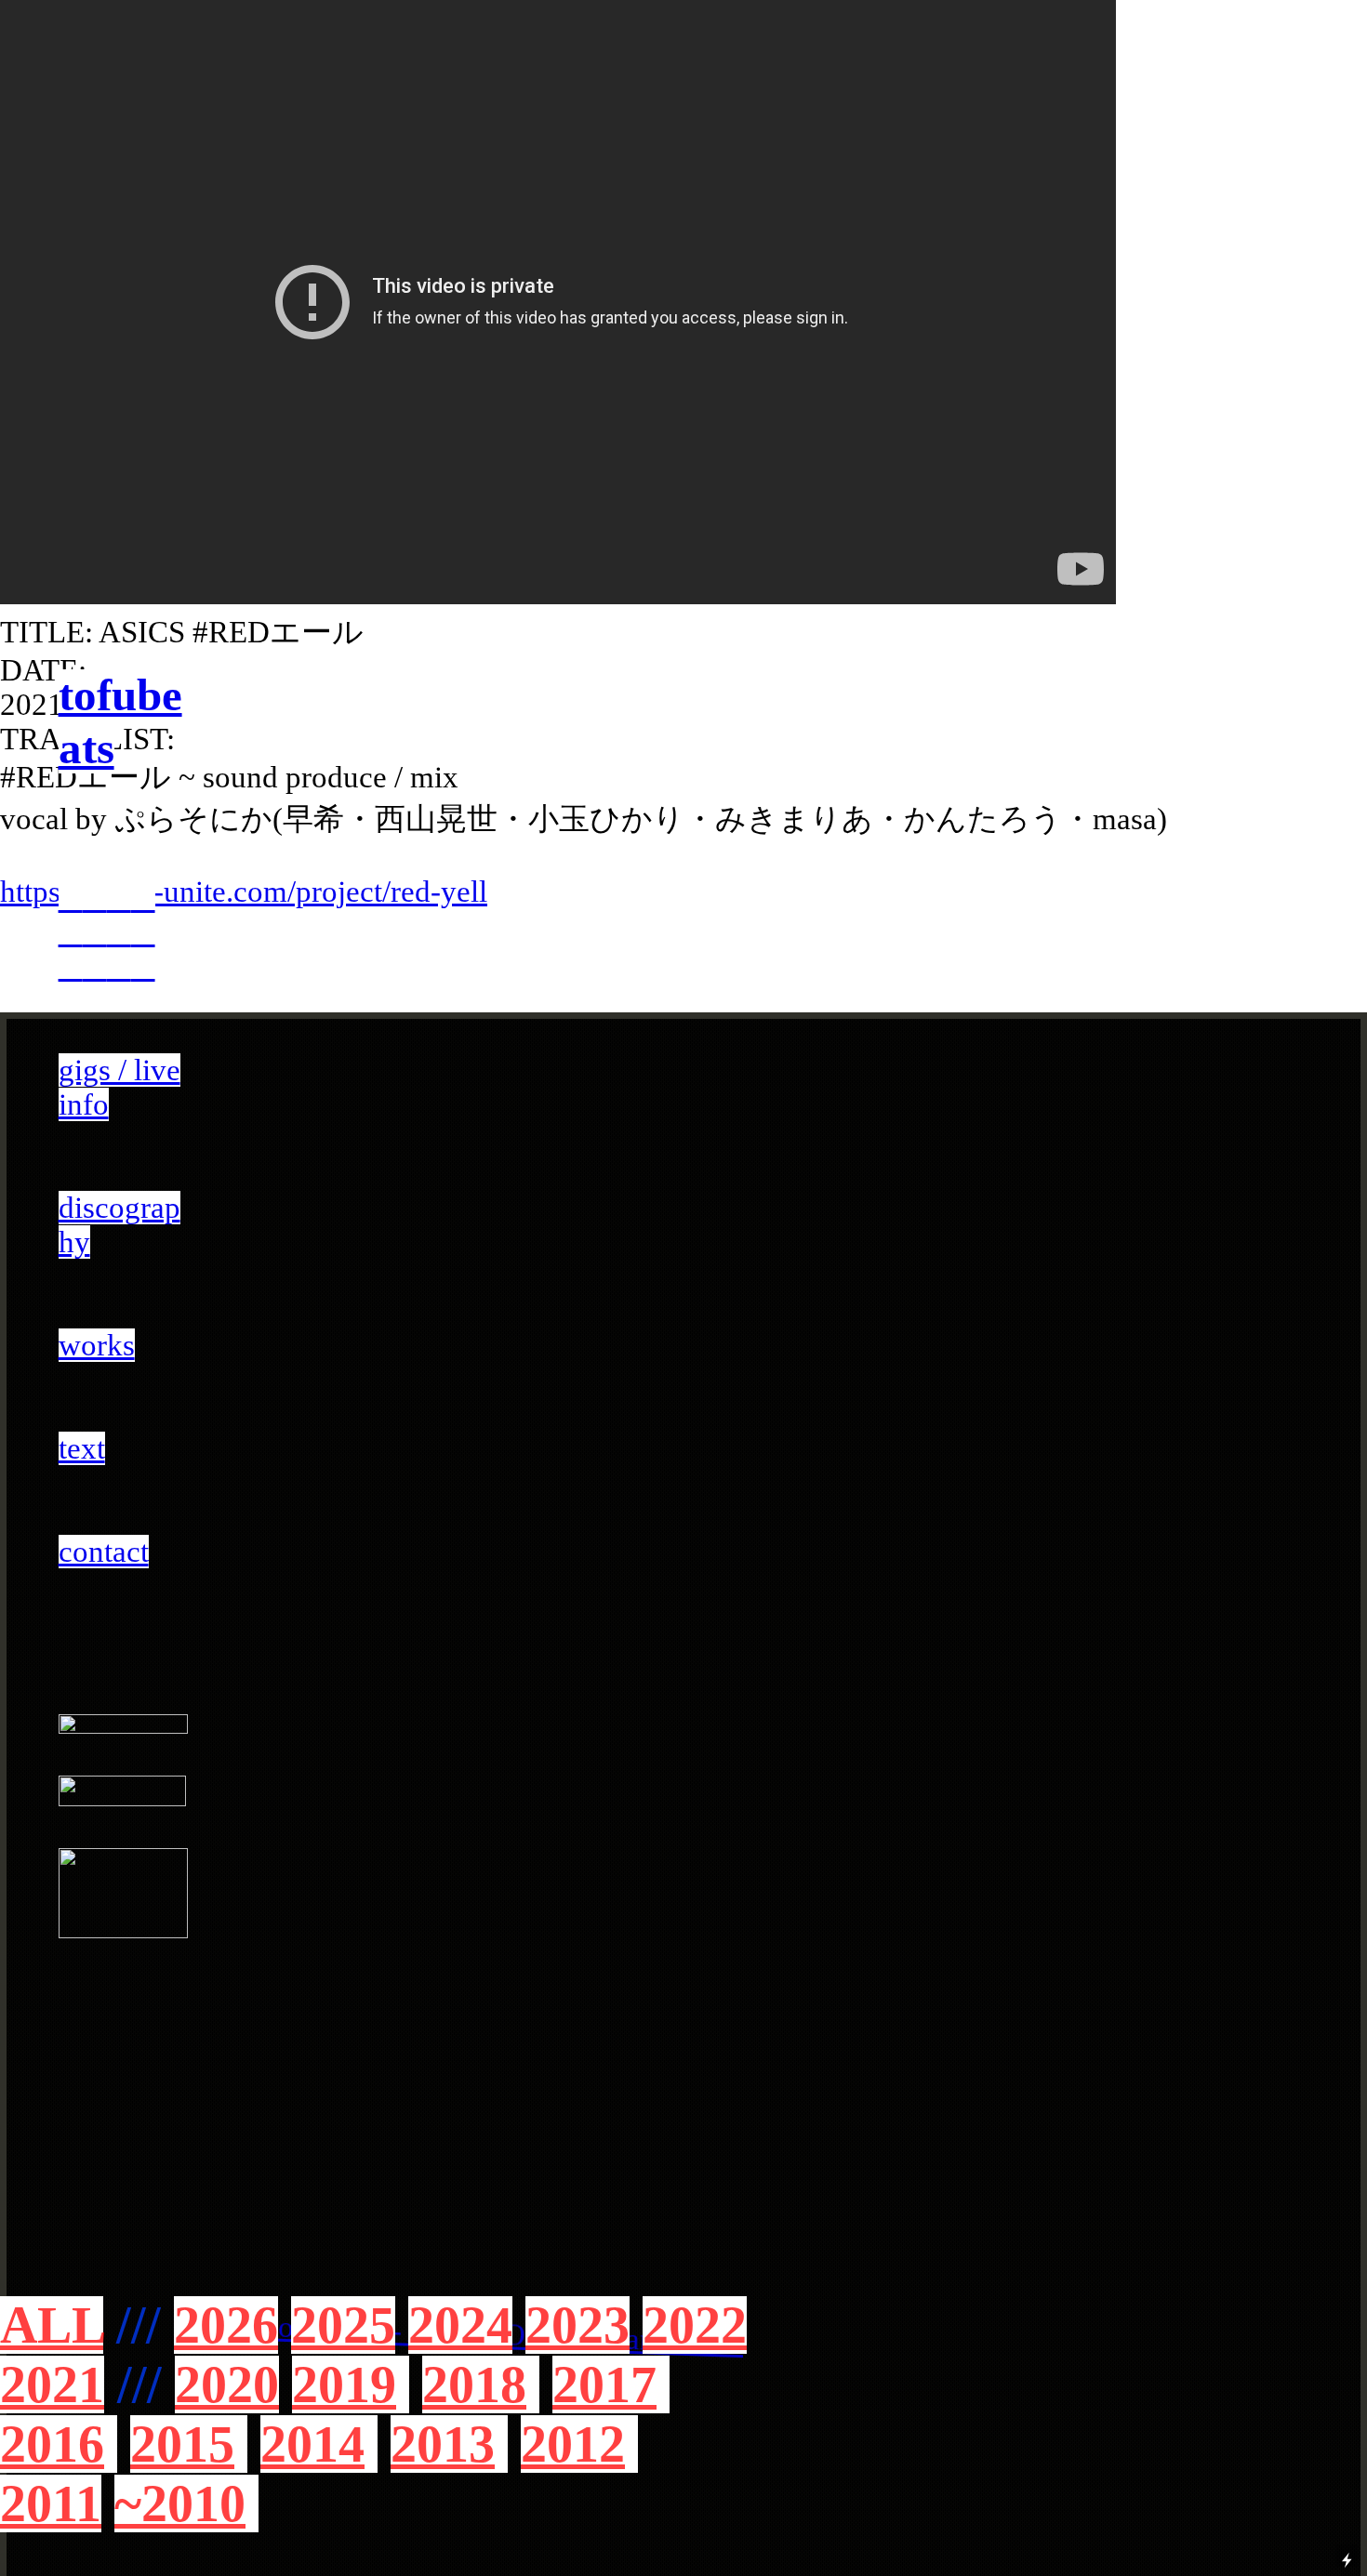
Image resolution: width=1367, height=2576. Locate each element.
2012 (573, 2444)
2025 (343, 2325)
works (97, 1345)
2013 (443, 2444)
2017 (604, 2384)
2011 (51, 2503)
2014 (312, 2444)
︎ (119, 967)
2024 (460, 2325)
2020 (227, 2384)
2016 (52, 2444)
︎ (143, 967)
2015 (182, 2444)
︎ (95, 967)
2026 (226, 2325)
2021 (52, 2384)
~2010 (180, 2503)
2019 (344, 2384)
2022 (695, 2325)
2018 (474, 2384)
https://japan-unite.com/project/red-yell (244, 892)
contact (104, 1552)
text (82, 1448)
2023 (577, 2325)
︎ (71, 967)
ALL (52, 2325)
